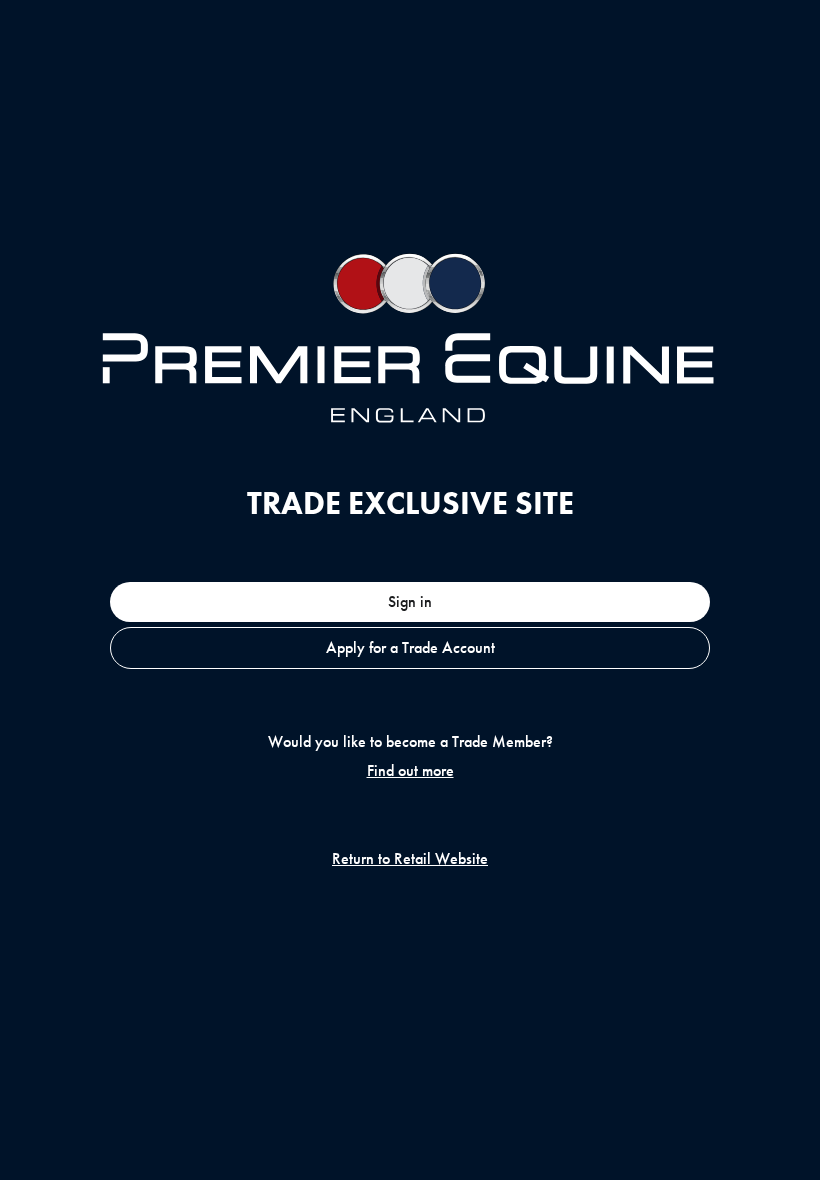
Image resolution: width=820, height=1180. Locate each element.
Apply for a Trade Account (410, 647)
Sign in (410, 601)
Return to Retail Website (410, 859)
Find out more (410, 771)
